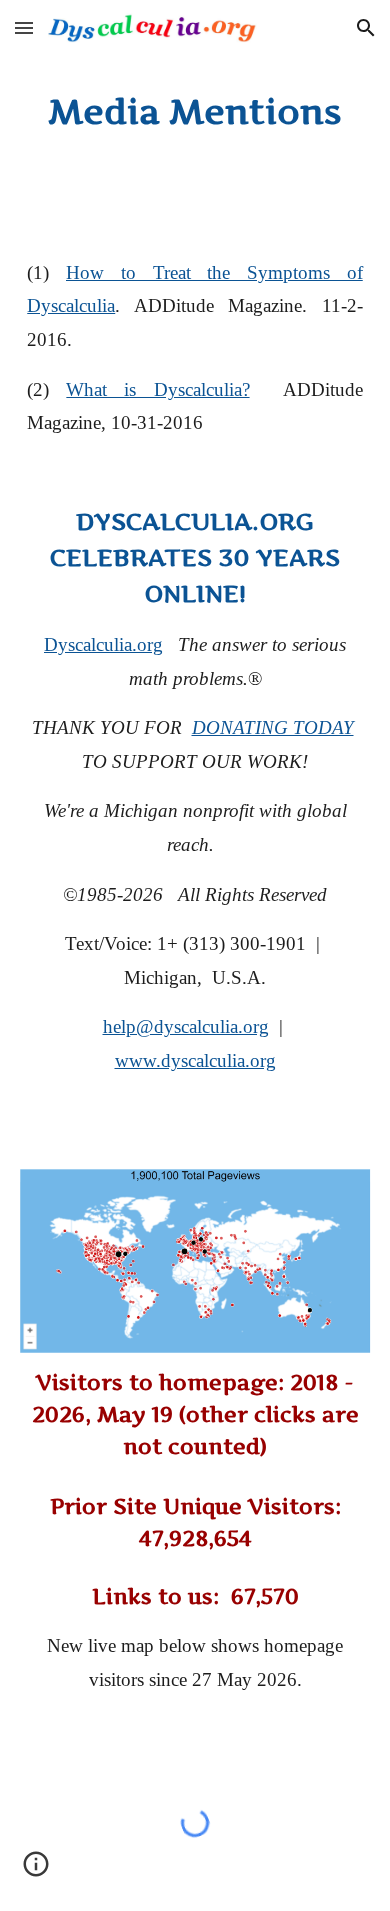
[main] (195, 112)
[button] (24, 27)
